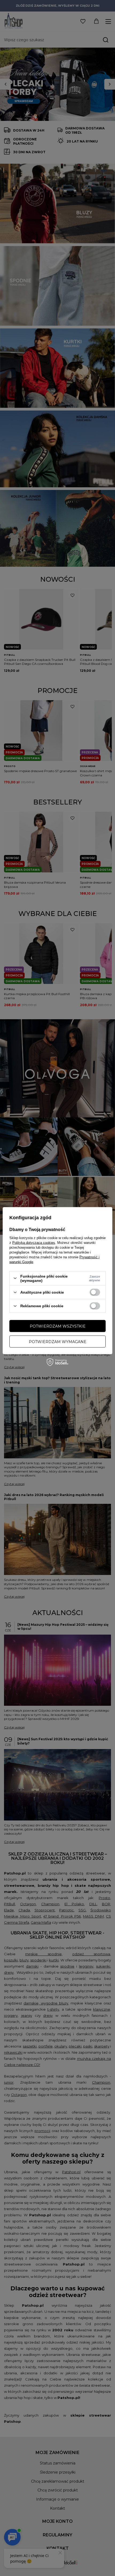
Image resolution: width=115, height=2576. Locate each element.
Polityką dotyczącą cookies (34, 1242)
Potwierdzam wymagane (58, 1341)
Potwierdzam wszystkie (58, 1326)
